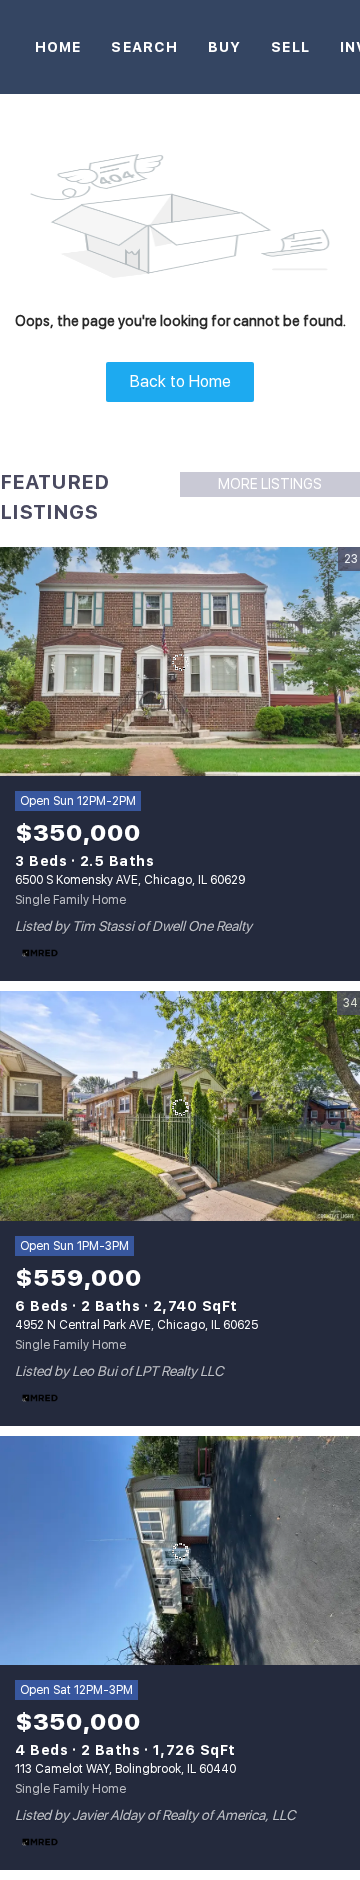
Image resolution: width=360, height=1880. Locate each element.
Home (58, 47)
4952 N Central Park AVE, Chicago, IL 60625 (136, 1325)
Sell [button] (290, 47)
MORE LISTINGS (270, 484)
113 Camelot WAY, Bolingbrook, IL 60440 (125, 1769)
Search (144, 47)
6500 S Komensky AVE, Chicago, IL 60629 (130, 880)
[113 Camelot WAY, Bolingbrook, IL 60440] (180, 1551)
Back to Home (180, 381)
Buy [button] (224, 47)
